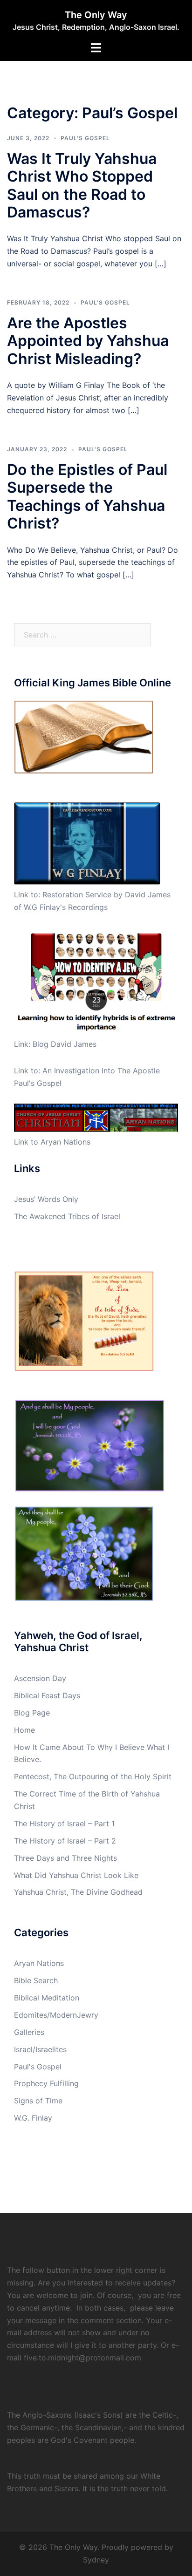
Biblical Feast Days (47, 1695)
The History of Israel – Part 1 (64, 1824)
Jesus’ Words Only (46, 1199)
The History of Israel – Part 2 (65, 1841)
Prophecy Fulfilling (46, 2083)
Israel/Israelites (40, 2049)
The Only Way (96, 15)
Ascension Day (40, 1678)
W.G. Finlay (33, 2118)
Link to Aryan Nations (52, 1142)
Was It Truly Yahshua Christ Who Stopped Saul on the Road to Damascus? (82, 185)
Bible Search (36, 1980)
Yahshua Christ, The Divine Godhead (78, 1892)
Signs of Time (38, 2101)
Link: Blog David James (55, 1044)
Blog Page (32, 1713)
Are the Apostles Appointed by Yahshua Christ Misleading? (88, 341)
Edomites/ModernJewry (56, 2015)
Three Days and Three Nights (65, 1858)
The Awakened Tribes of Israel (67, 1216)
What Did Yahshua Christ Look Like (76, 1875)
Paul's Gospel (85, 138)
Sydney (96, 2560)
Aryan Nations (39, 1963)
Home (24, 1730)
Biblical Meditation (47, 1998)
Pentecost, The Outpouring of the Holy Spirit (93, 1776)
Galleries (29, 2032)
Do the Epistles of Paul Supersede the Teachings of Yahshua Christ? (87, 496)
